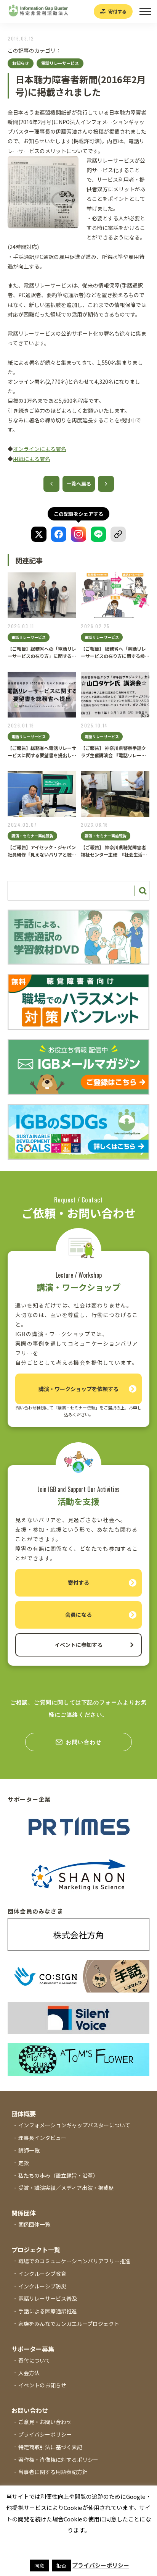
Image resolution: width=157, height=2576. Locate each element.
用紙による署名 (32, 459)
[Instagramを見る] (78, 534)
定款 (24, 2163)
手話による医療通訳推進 (48, 2311)
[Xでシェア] (39, 534)
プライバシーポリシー (45, 2434)
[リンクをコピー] (118, 534)
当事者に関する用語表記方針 (53, 2472)
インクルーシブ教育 (42, 2274)
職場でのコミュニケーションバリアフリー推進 (74, 2261)
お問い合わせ (84, 1742)
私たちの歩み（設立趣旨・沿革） (58, 2175)
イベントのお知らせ (42, 2385)
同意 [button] (39, 2565)
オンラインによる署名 (40, 449)
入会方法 (29, 2373)
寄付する (117, 11)
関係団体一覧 (34, 2224)
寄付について (34, 2360)
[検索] (142, 891)
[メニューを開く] (145, 11)
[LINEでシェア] (98, 534)
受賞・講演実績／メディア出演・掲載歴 (66, 2188)
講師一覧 (29, 2150)
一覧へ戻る (79, 484)
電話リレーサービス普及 (48, 2298)
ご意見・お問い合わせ (45, 2422)
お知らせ (21, 63)
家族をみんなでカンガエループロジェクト (69, 2324)
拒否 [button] (61, 2565)
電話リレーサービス (60, 63)
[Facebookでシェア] (59, 534)
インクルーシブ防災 (42, 2286)
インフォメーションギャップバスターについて (74, 2125)
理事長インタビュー (42, 2138)
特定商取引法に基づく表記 (50, 2447)
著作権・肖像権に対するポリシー (58, 2460)
